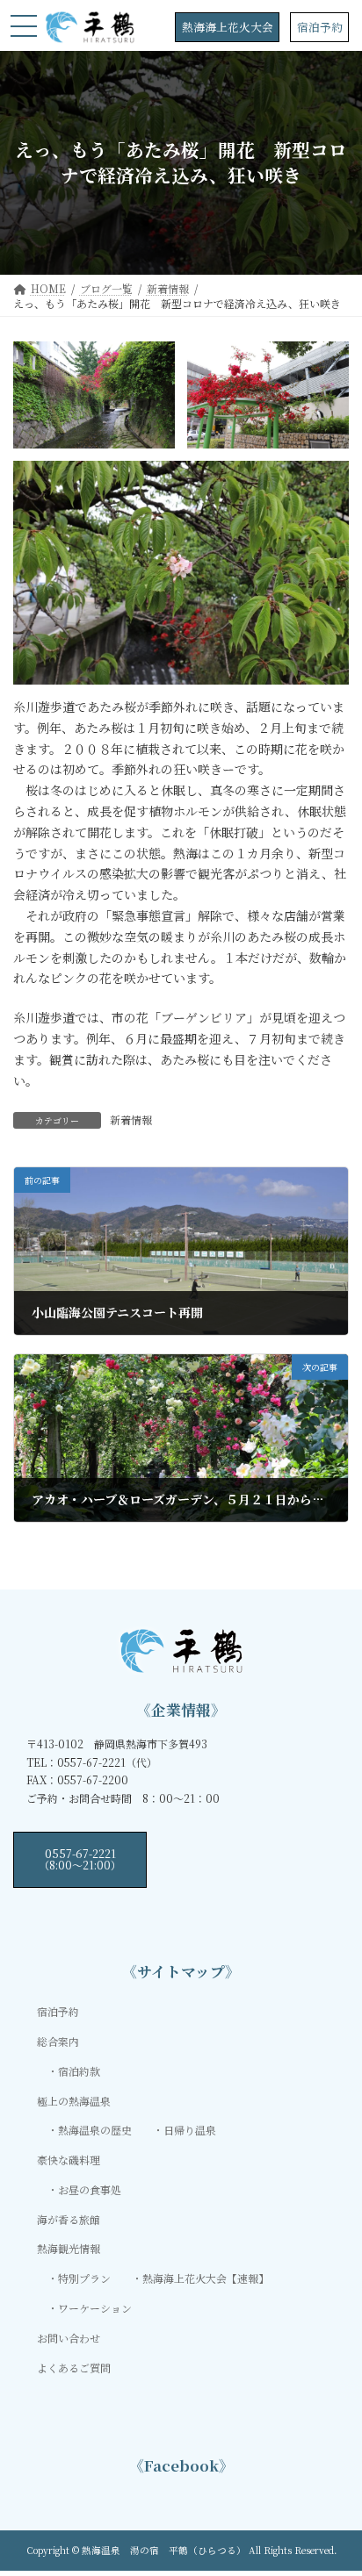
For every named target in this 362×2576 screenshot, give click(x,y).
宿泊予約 (320, 27)
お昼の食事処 (90, 2189)
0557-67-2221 (80, 1858)
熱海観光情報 (69, 2249)
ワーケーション (95, 2308)
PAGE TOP (336, 2482)
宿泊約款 (79, 2071)
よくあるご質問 (74, 2368)
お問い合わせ (69, 2338)
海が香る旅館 (69, 2219)
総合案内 (58, 2041)
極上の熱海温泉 (74, 2101)
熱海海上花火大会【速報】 (206, 2278)
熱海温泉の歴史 (95, 2131)
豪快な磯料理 (69, 2160)
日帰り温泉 (190, 2131)
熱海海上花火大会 (228, 27)
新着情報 (131, 1119)
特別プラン (84, 2278)
